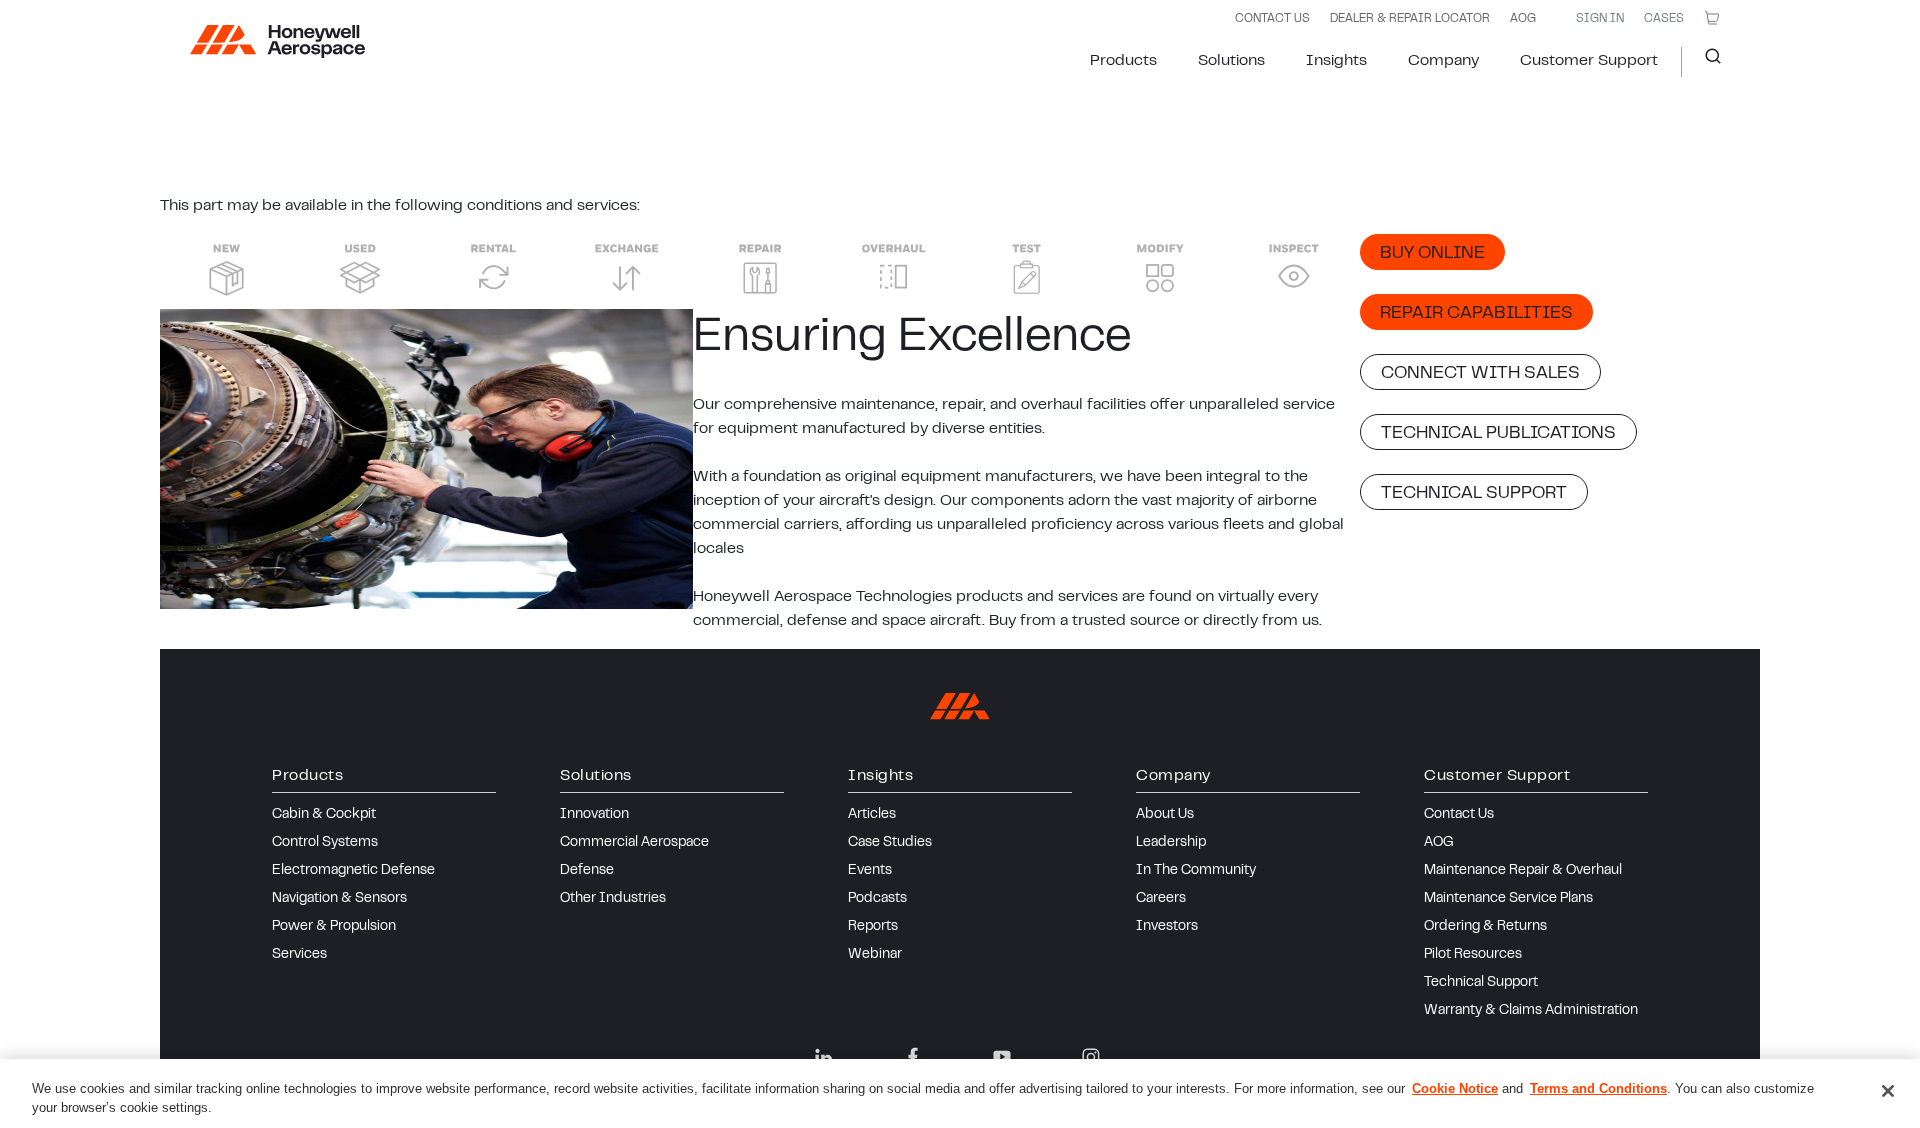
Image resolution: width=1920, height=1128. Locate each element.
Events (870, 871)
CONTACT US (1272, 19)
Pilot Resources (1473, 955)
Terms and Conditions (1598, 1088)
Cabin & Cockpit (324, 815)
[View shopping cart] (1712, 18)
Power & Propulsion (334, 927)
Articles (872, 815)
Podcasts (877, 899)
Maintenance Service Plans (1508, 899)
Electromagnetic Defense (353, 871)
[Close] (1888, 1091)
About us (1165, 815)
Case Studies (890, 843)
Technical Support (1481, 983)
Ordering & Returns (1485, 927)
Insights (1336, 61)
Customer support (1589, 61)
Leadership (1171, 843)
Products (1123, 61)
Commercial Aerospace (634, 843)
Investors (1167, 927)
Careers (1161, 899)
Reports (873, 927)
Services (299, 955)
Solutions (1231, 61)
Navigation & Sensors (339, 899)
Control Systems (325, 843)
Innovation (594, 815)
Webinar (875, 955)
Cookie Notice (1455, 1088)
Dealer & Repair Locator (1410, 19)
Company (1443, 61)
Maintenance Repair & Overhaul (1523, 871)
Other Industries (613, 899)
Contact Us (1459, 815)
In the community (1196, 871)
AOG (1523, 19)
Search (1705, 62)
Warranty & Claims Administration (1531, 1011)
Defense (587, 871)
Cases (1664, 19)
